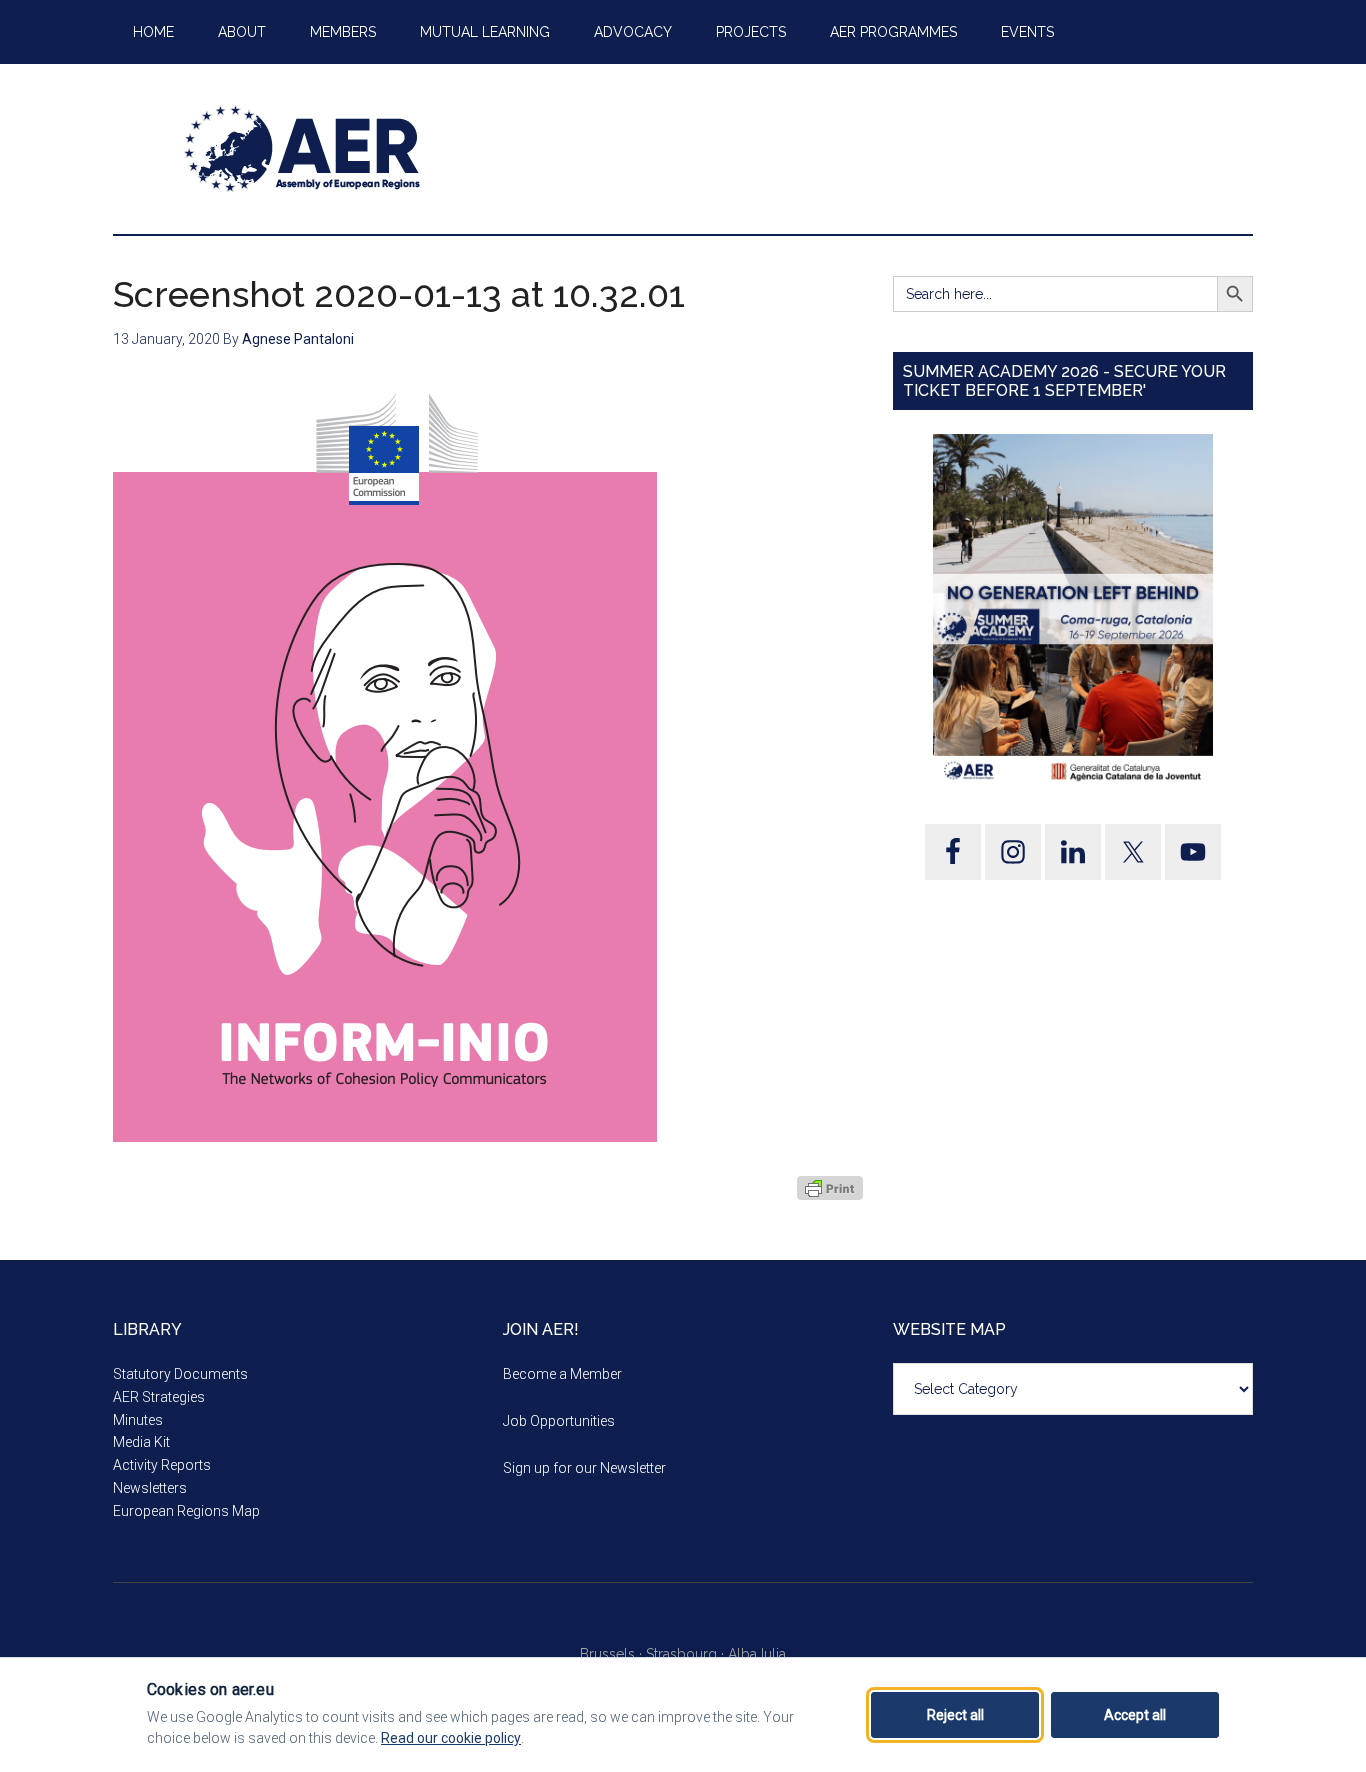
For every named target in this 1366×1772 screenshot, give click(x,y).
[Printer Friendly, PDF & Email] (830, 1188)
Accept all (1135, 1715)
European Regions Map (186, 1511)
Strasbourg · (687, 1654)
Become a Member (562, 1374)
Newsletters (150, 1488)
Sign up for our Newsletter (584, 1468)
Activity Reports (162, 1465)
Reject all (955, 1715)
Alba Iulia (757, 1654)
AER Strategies (159, 1397)
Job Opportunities (559, 1421)
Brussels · (613, 1654)
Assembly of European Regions (303, 149)
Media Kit (141, 1442)
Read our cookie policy (451, 1738)
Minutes (138, 1420)
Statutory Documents (180, 1374)
